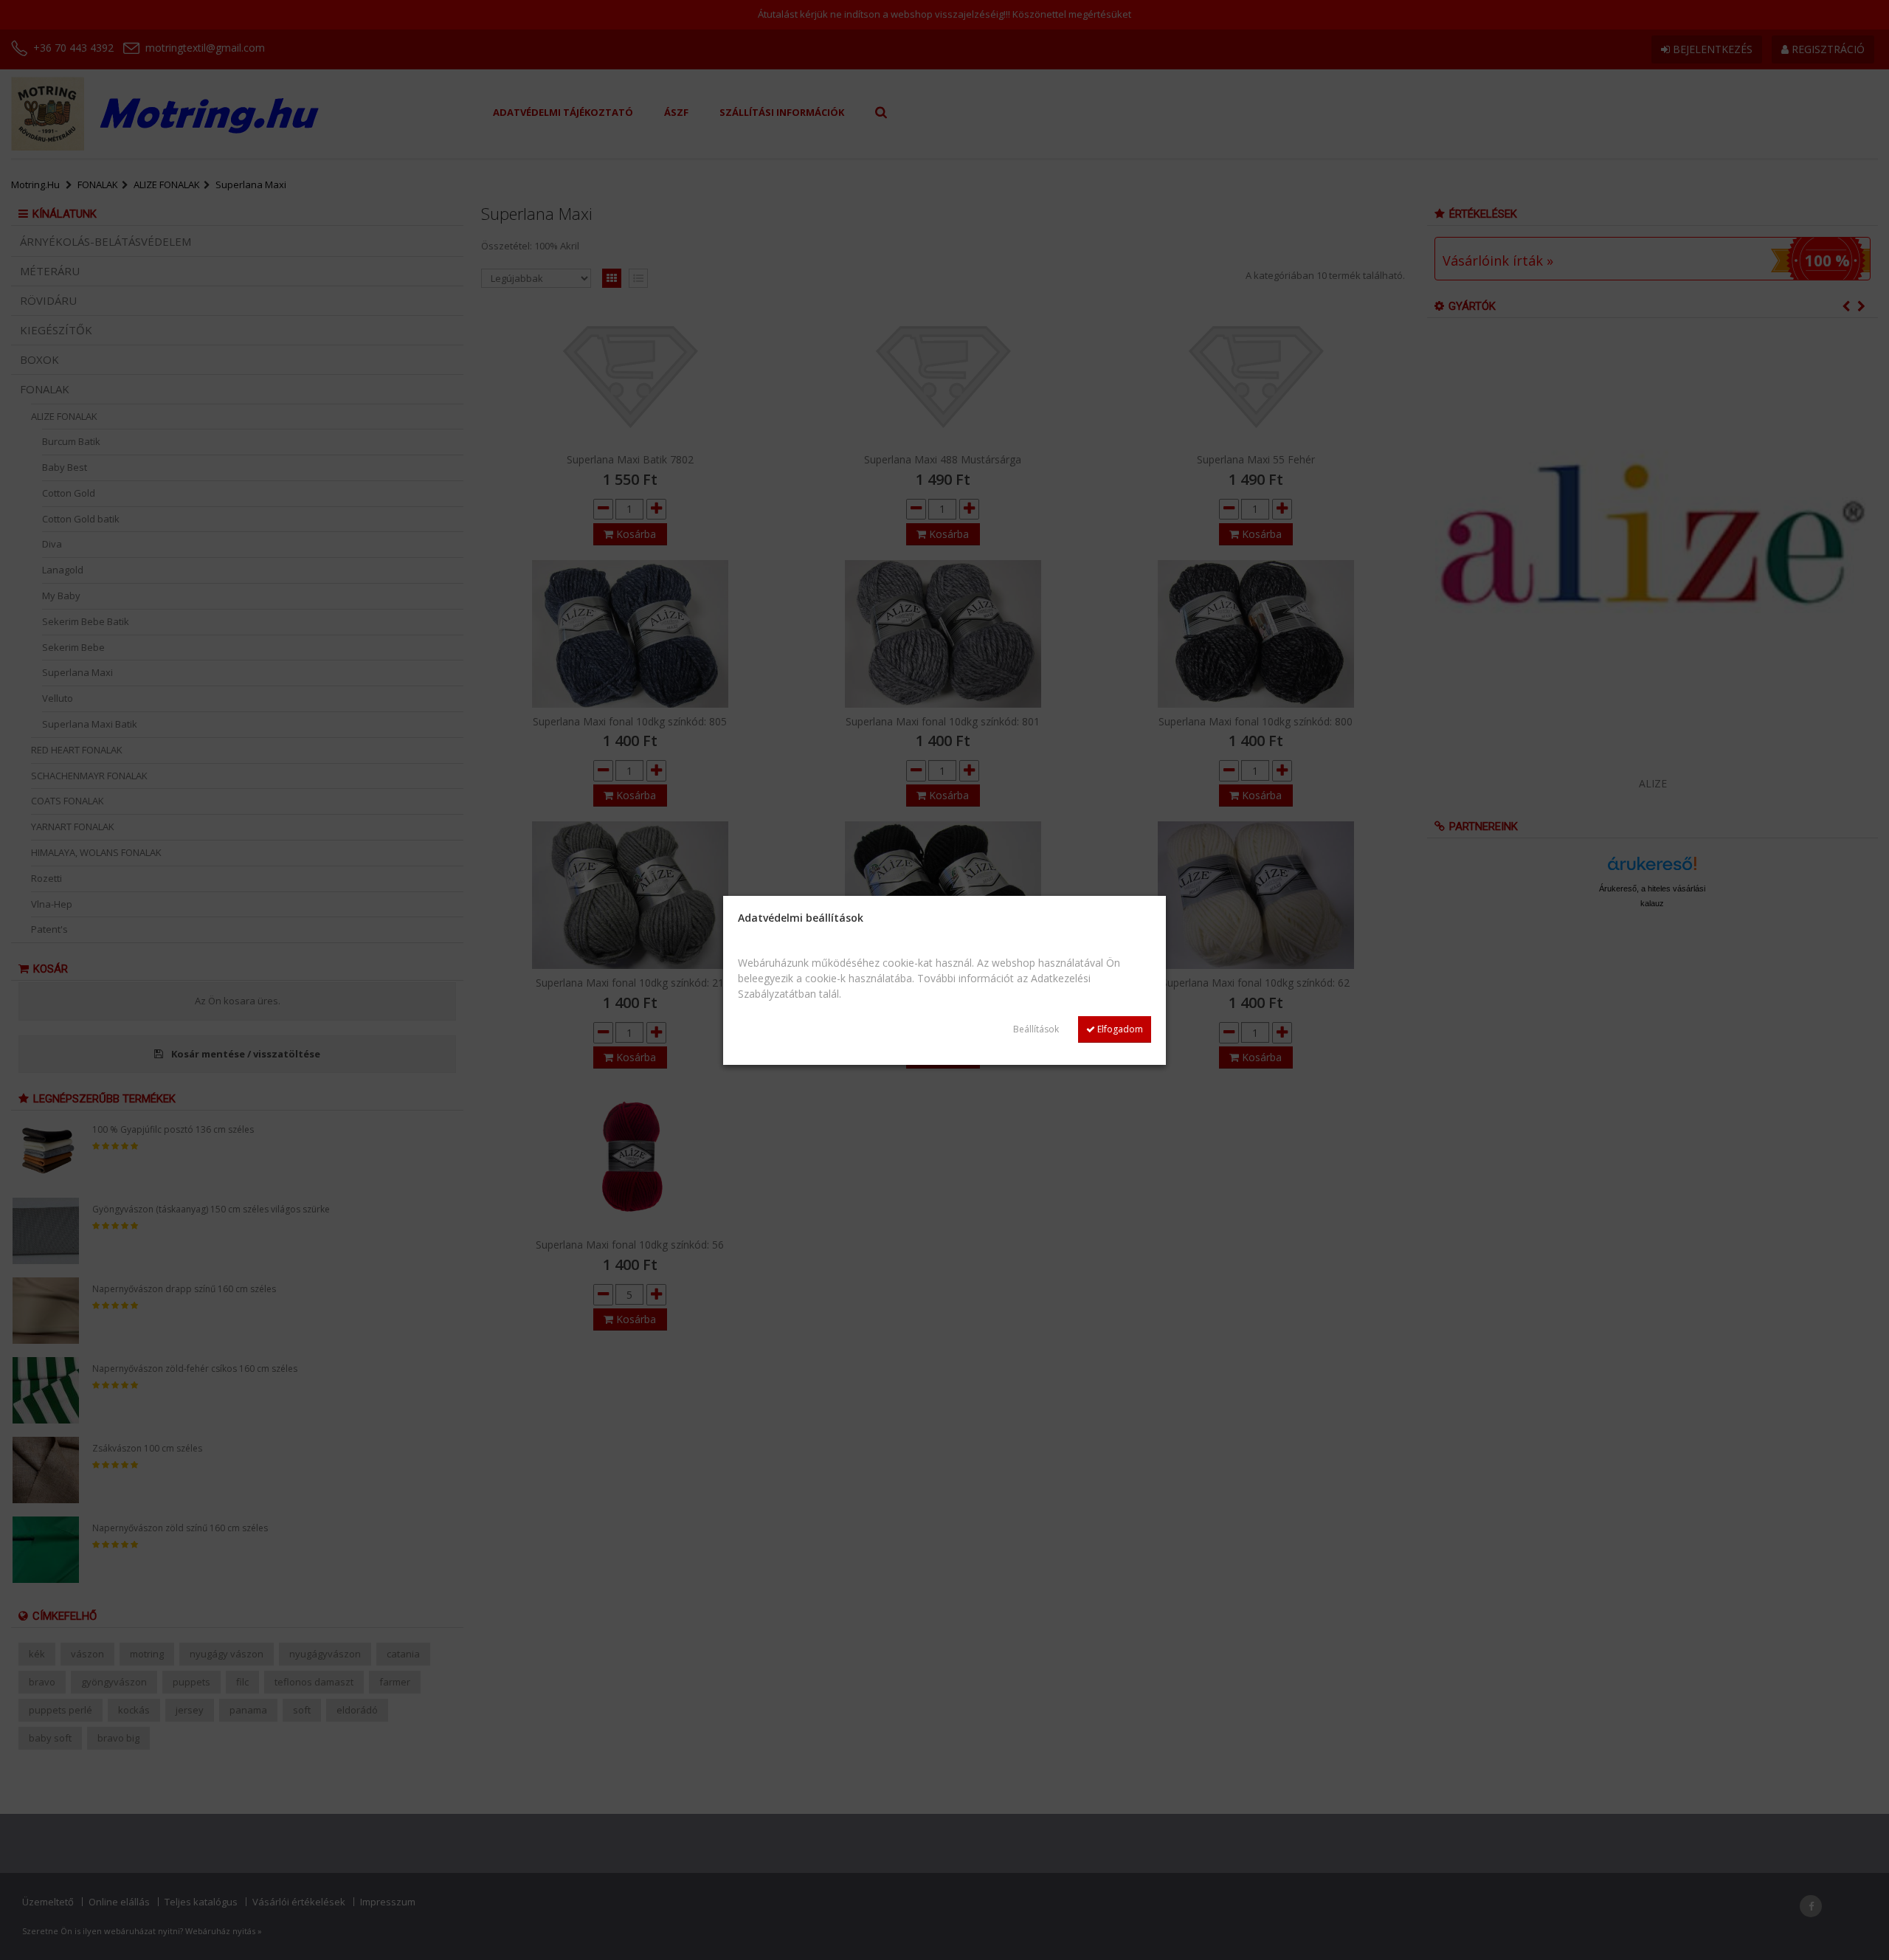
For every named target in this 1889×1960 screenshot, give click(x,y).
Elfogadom (1119, 1029)
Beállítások (1036, 1029)
